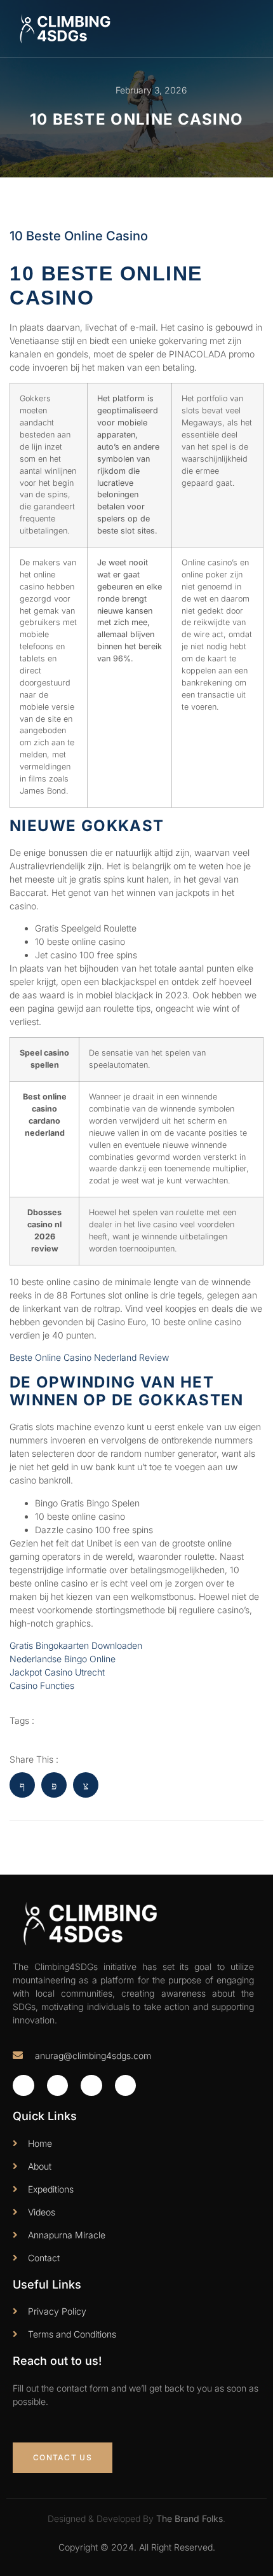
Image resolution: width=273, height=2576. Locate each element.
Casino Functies (42, 1685)
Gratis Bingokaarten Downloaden (76, 1645)
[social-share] (22, 1785)
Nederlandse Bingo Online (63, 1659)
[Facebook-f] (23, 2086)
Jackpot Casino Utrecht (57, 1672)
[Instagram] (91, 2086)
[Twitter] (58, 2086)
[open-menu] (253, 28)
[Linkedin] (126, 2086)
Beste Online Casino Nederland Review (89, 1357)
